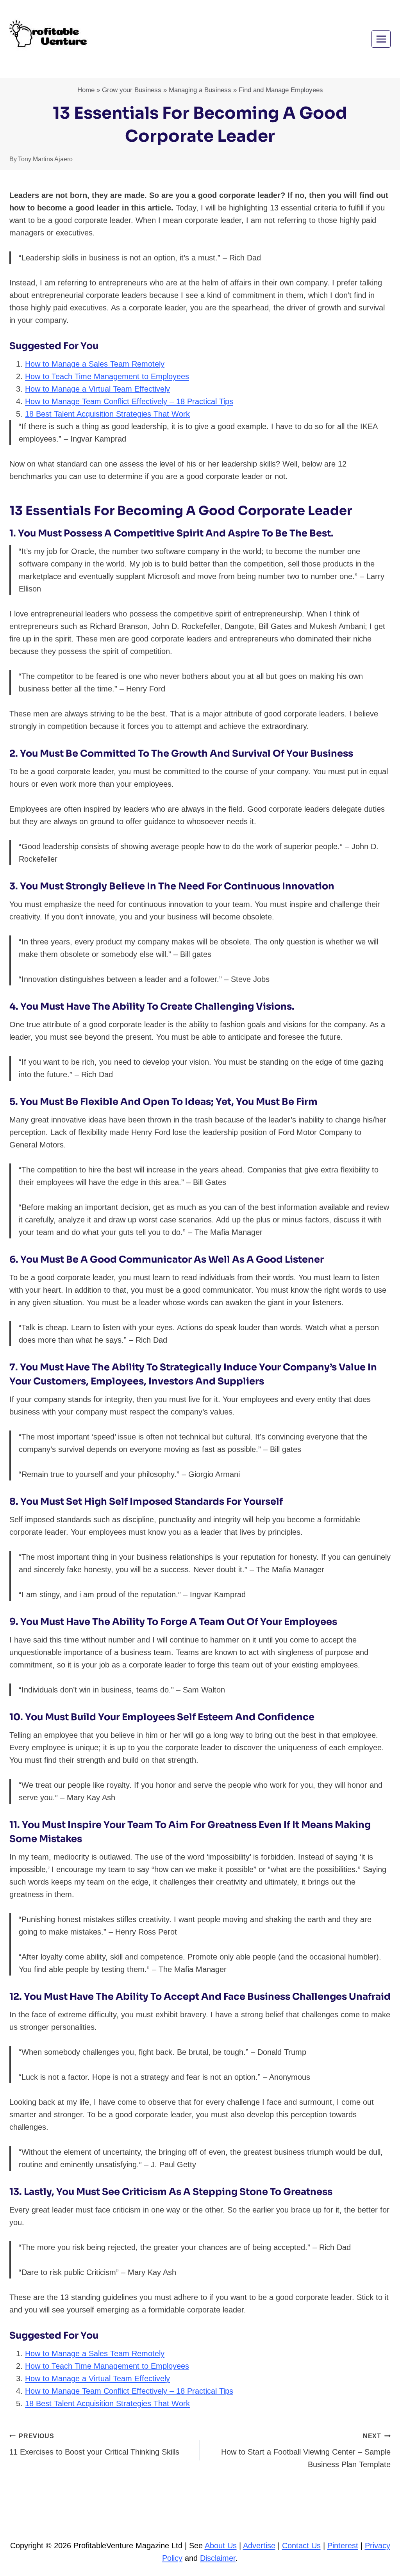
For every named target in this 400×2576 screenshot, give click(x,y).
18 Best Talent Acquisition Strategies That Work (107, 414)
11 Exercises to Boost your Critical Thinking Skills (94, 2444)
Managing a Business (200, 90)
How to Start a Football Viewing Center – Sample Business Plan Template (306, 2451)
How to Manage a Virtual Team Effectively (97, 389)
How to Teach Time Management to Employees (107, 376)
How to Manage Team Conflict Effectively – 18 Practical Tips (129, 401)
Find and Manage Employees (281, 90)
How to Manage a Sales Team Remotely (95, 364)
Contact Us (301, 2546)
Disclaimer (218, 2558)
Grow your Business (132, 90)
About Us (221, 2546)
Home (86, 90)
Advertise (259, 2546)
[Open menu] (381, 39)
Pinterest (343, 2546)
